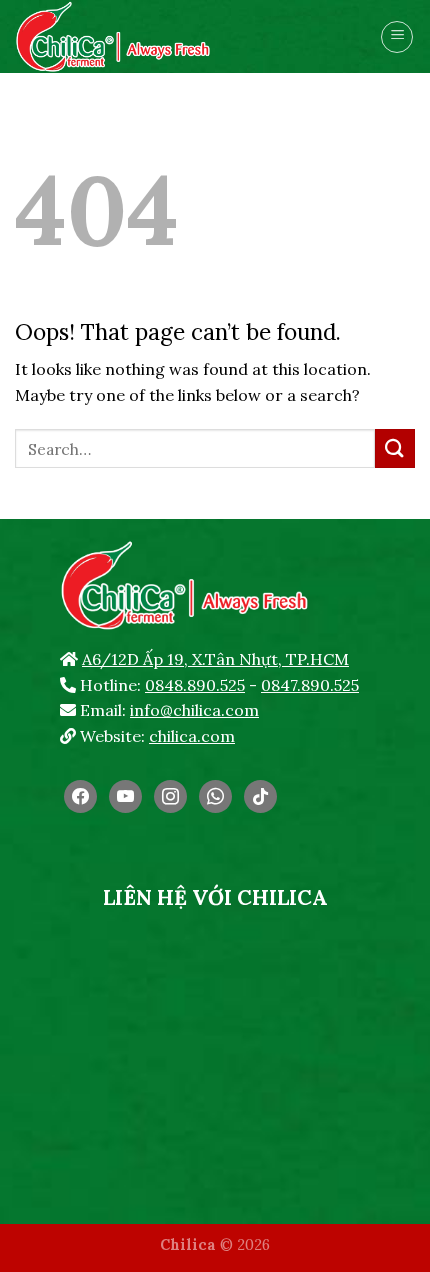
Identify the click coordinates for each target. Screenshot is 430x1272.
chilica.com (192, 736)
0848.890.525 (195, 685)
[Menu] (397, 37)
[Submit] (395, 448)
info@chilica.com (194, 710)
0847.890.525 (310, 685)
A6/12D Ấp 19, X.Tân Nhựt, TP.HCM (215, 659)
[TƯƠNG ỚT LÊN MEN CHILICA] (154, 36)
